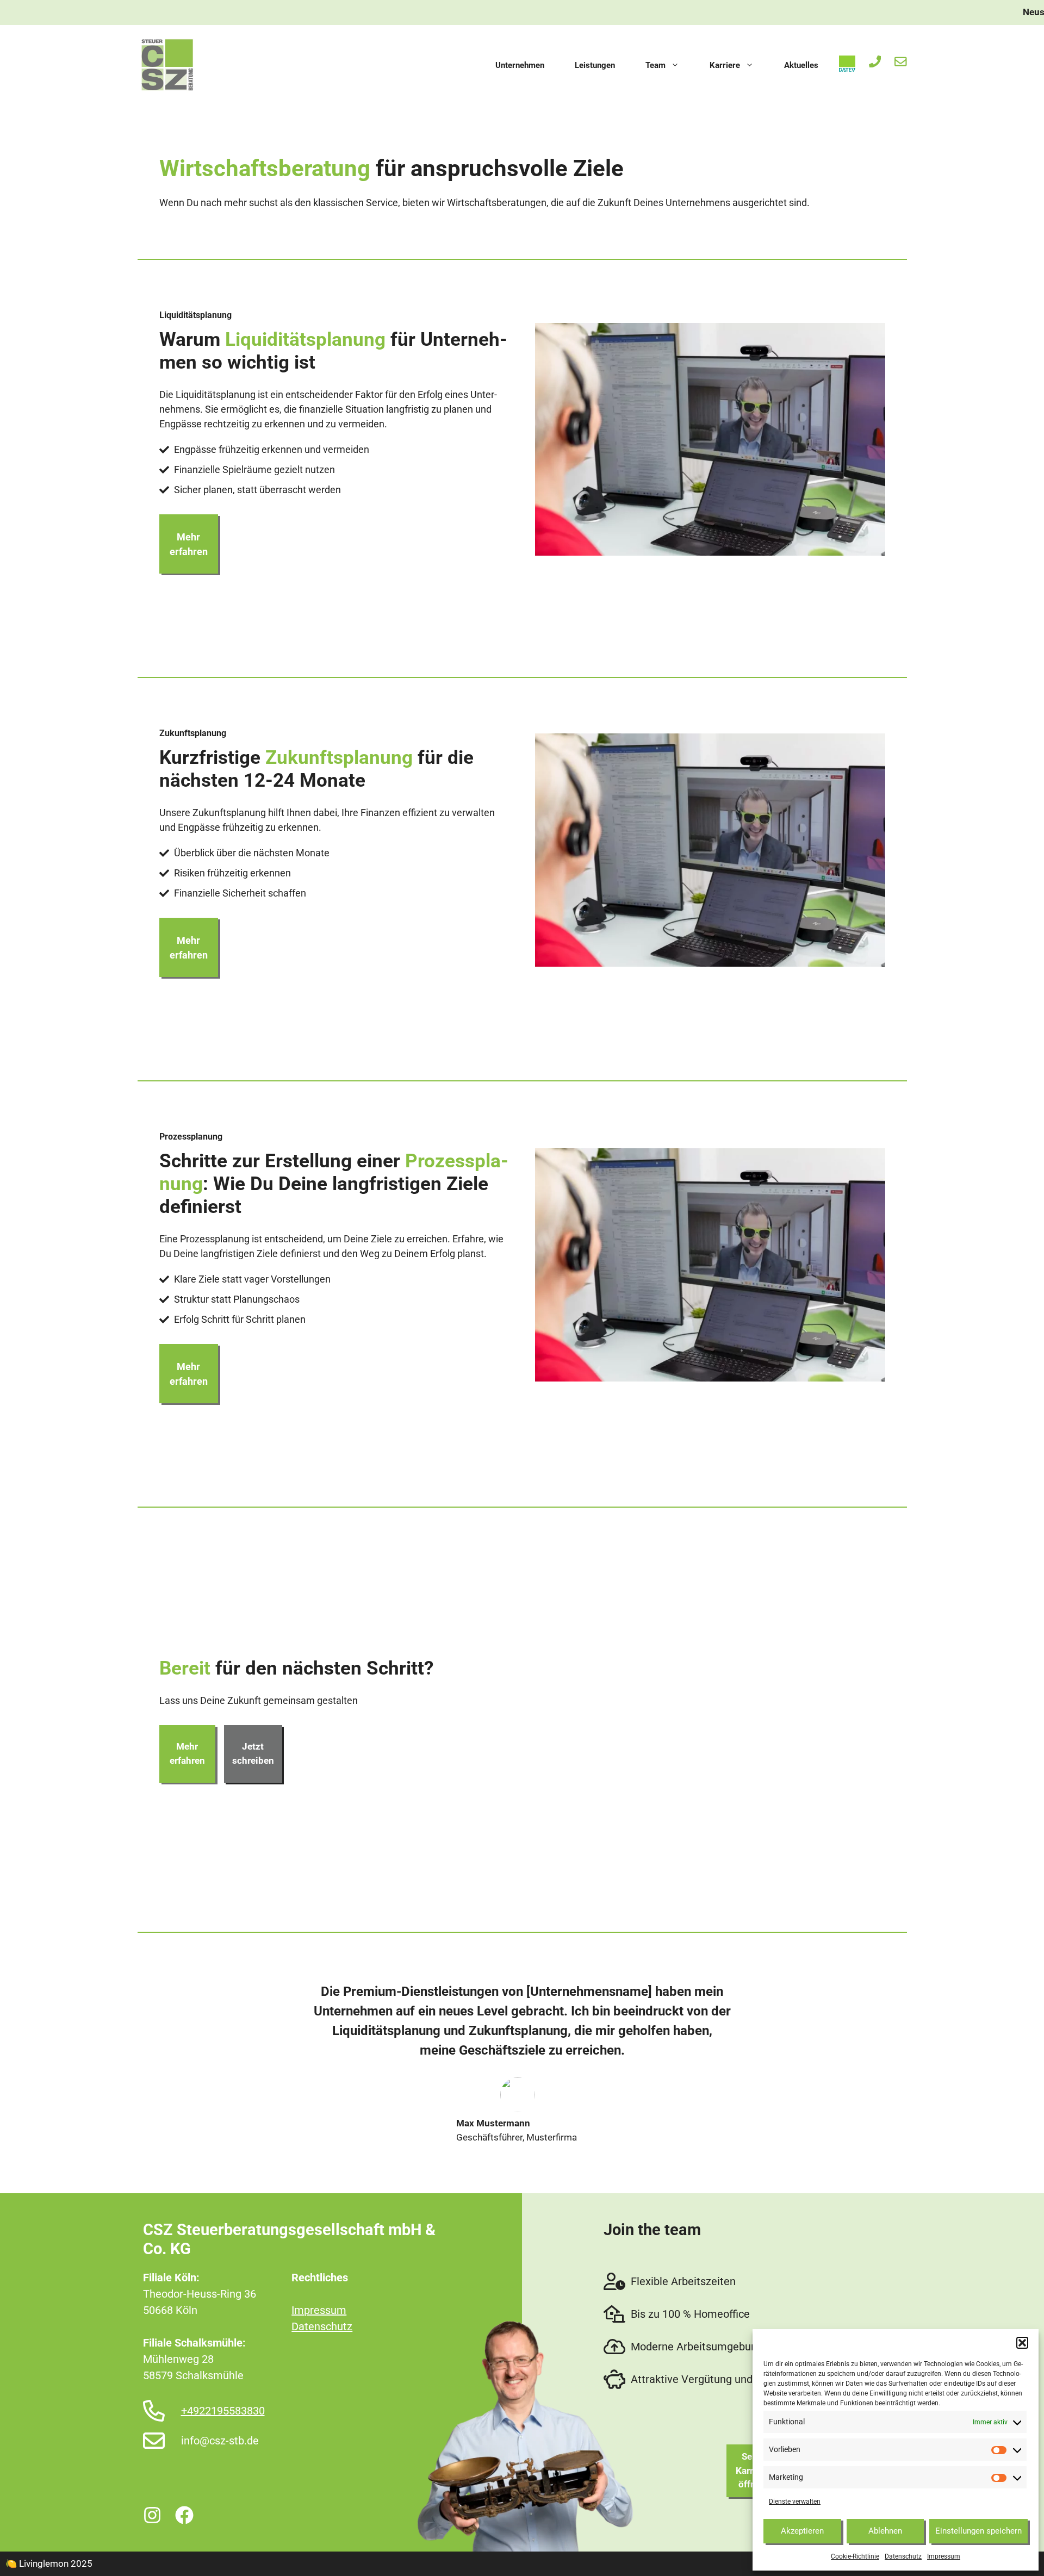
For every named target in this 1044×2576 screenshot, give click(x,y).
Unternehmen (520, 65)
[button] (1022, 2343)
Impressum (944, 2556)
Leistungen (595, 65)
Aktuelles (801, 65)
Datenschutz (903, 2556)
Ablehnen (885, 2531)
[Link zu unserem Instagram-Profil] (154, 2515)
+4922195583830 (223, 2411)
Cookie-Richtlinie (855, 2556)
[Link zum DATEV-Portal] (849, 64)
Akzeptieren (802, 2531)
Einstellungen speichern (978, 2531)
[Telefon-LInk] (877, 62)
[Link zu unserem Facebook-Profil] (186, 2515)
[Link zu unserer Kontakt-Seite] (901, 62)
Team (655, 65)
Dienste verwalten (795, 2502)
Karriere (725, 65)
